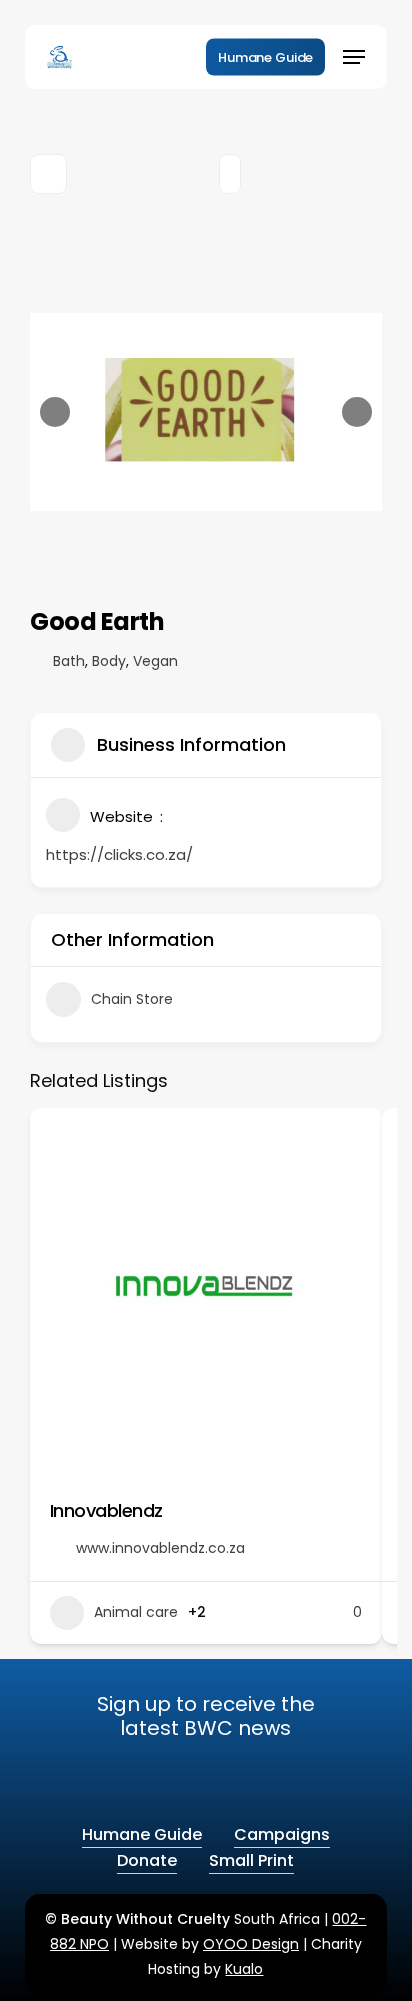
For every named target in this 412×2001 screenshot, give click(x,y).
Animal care (136, 1612)
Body (109, 661)
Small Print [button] (251, 1860)
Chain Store (132, 999)
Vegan (155, 661)
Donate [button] (147, 1860)
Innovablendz (106, 1510)
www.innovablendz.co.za (160, 1548)
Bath (69, 661)
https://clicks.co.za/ (119, 854)
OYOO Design (251, 1944)
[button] (354, 57)
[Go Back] (48, 174)
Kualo (244, 1969)
